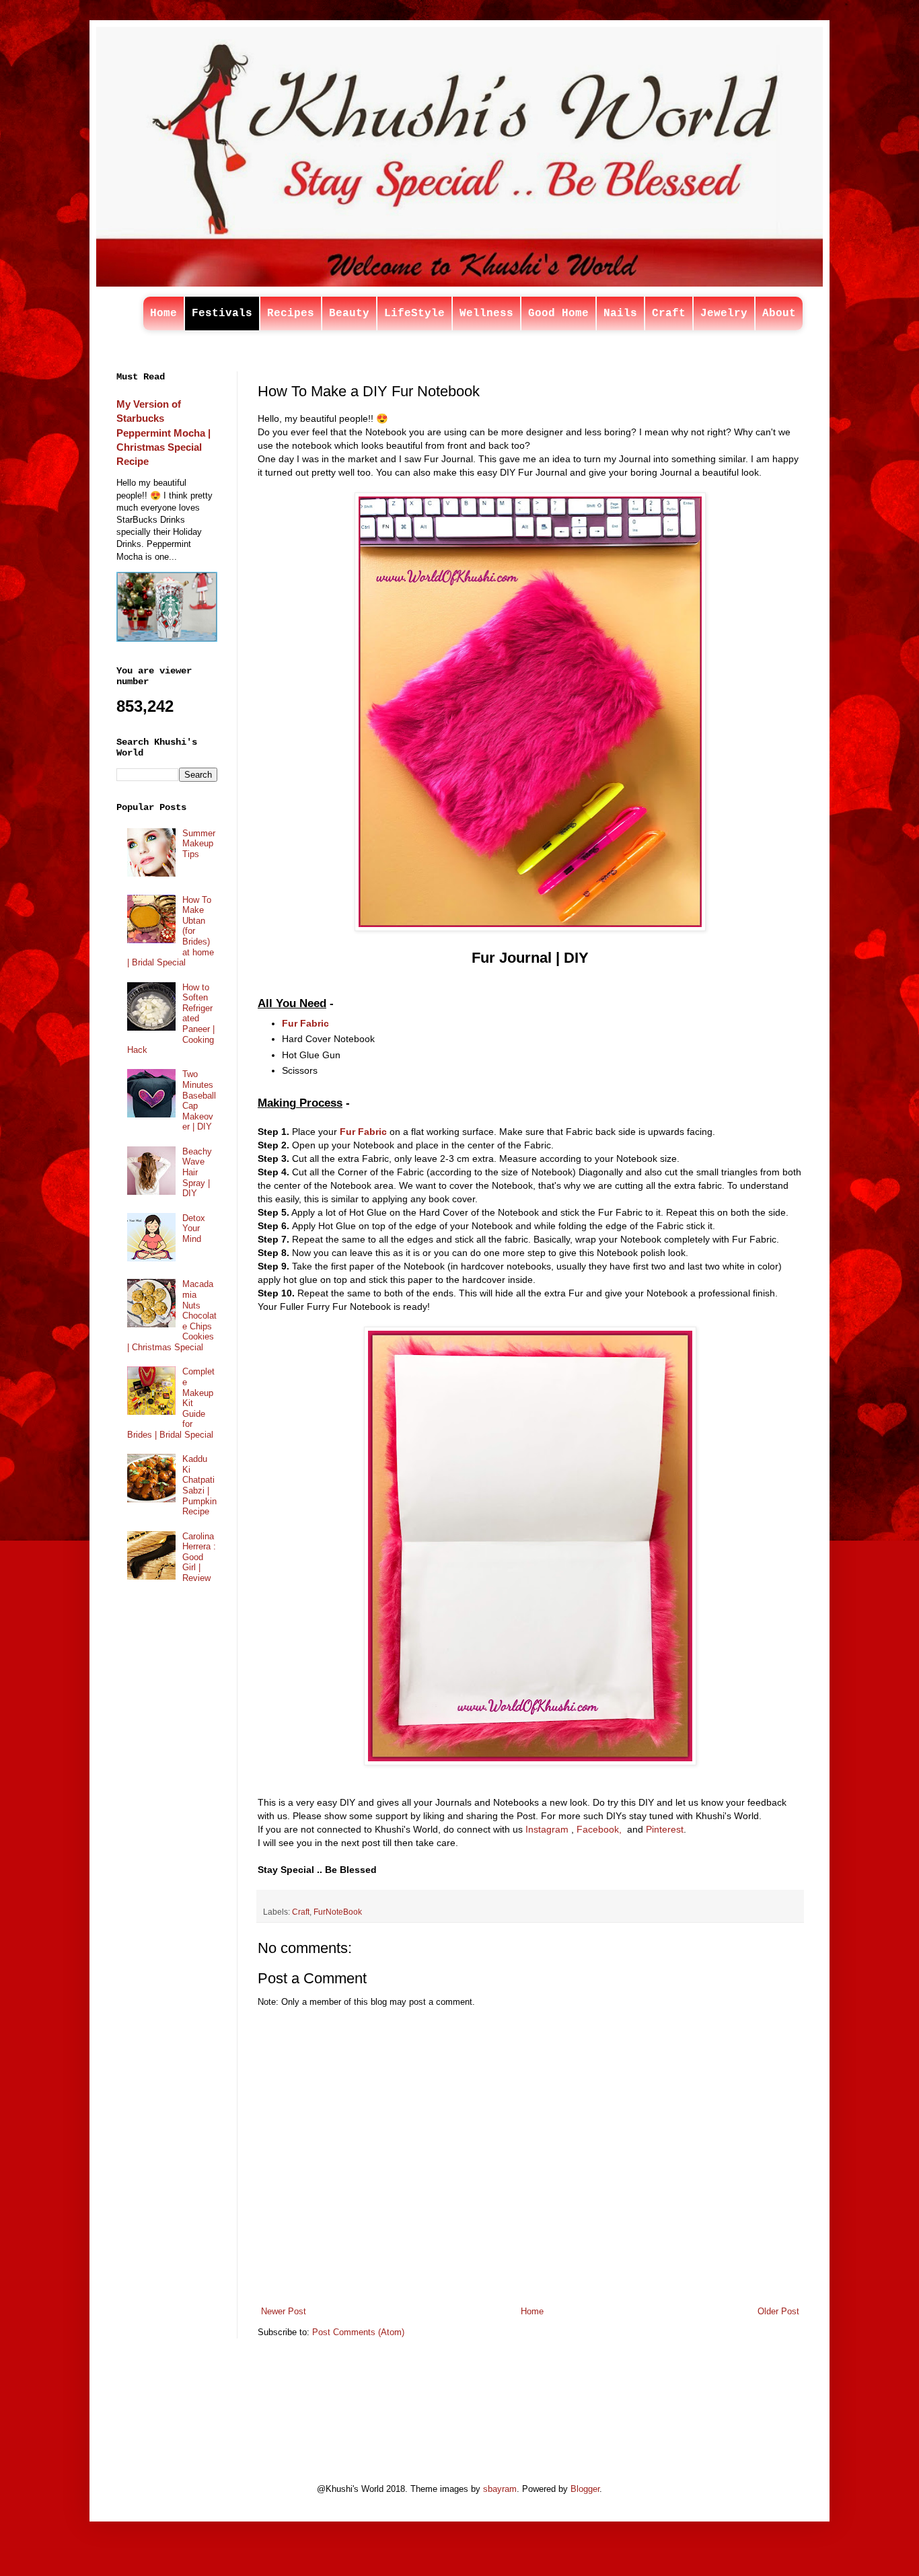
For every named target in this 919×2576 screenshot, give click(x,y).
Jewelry (724, 314)
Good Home (558, 314)
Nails (620, 314)
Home (163, 314)
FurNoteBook (338, 1912)
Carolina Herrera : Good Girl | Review (199, 1557)
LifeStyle (414, 314)
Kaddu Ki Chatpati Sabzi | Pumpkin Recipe (199, 1485)
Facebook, (599, 1829)
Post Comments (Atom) (358, 2332)
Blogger (585, 2489)
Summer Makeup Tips (199, 844)
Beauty (349, 314)
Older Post (778, 2311)
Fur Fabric (305, 1023)
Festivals (222, 314)
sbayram (500, 2489)
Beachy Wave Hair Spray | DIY (197, 1172)
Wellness (486, 314)
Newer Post (284, 2311)
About (779, 314)
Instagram (547, 1829)
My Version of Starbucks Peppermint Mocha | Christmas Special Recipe (163, 433)
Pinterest (665, 1829)
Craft (669, 314)
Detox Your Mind (194, 1228)
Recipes (291, 314)
